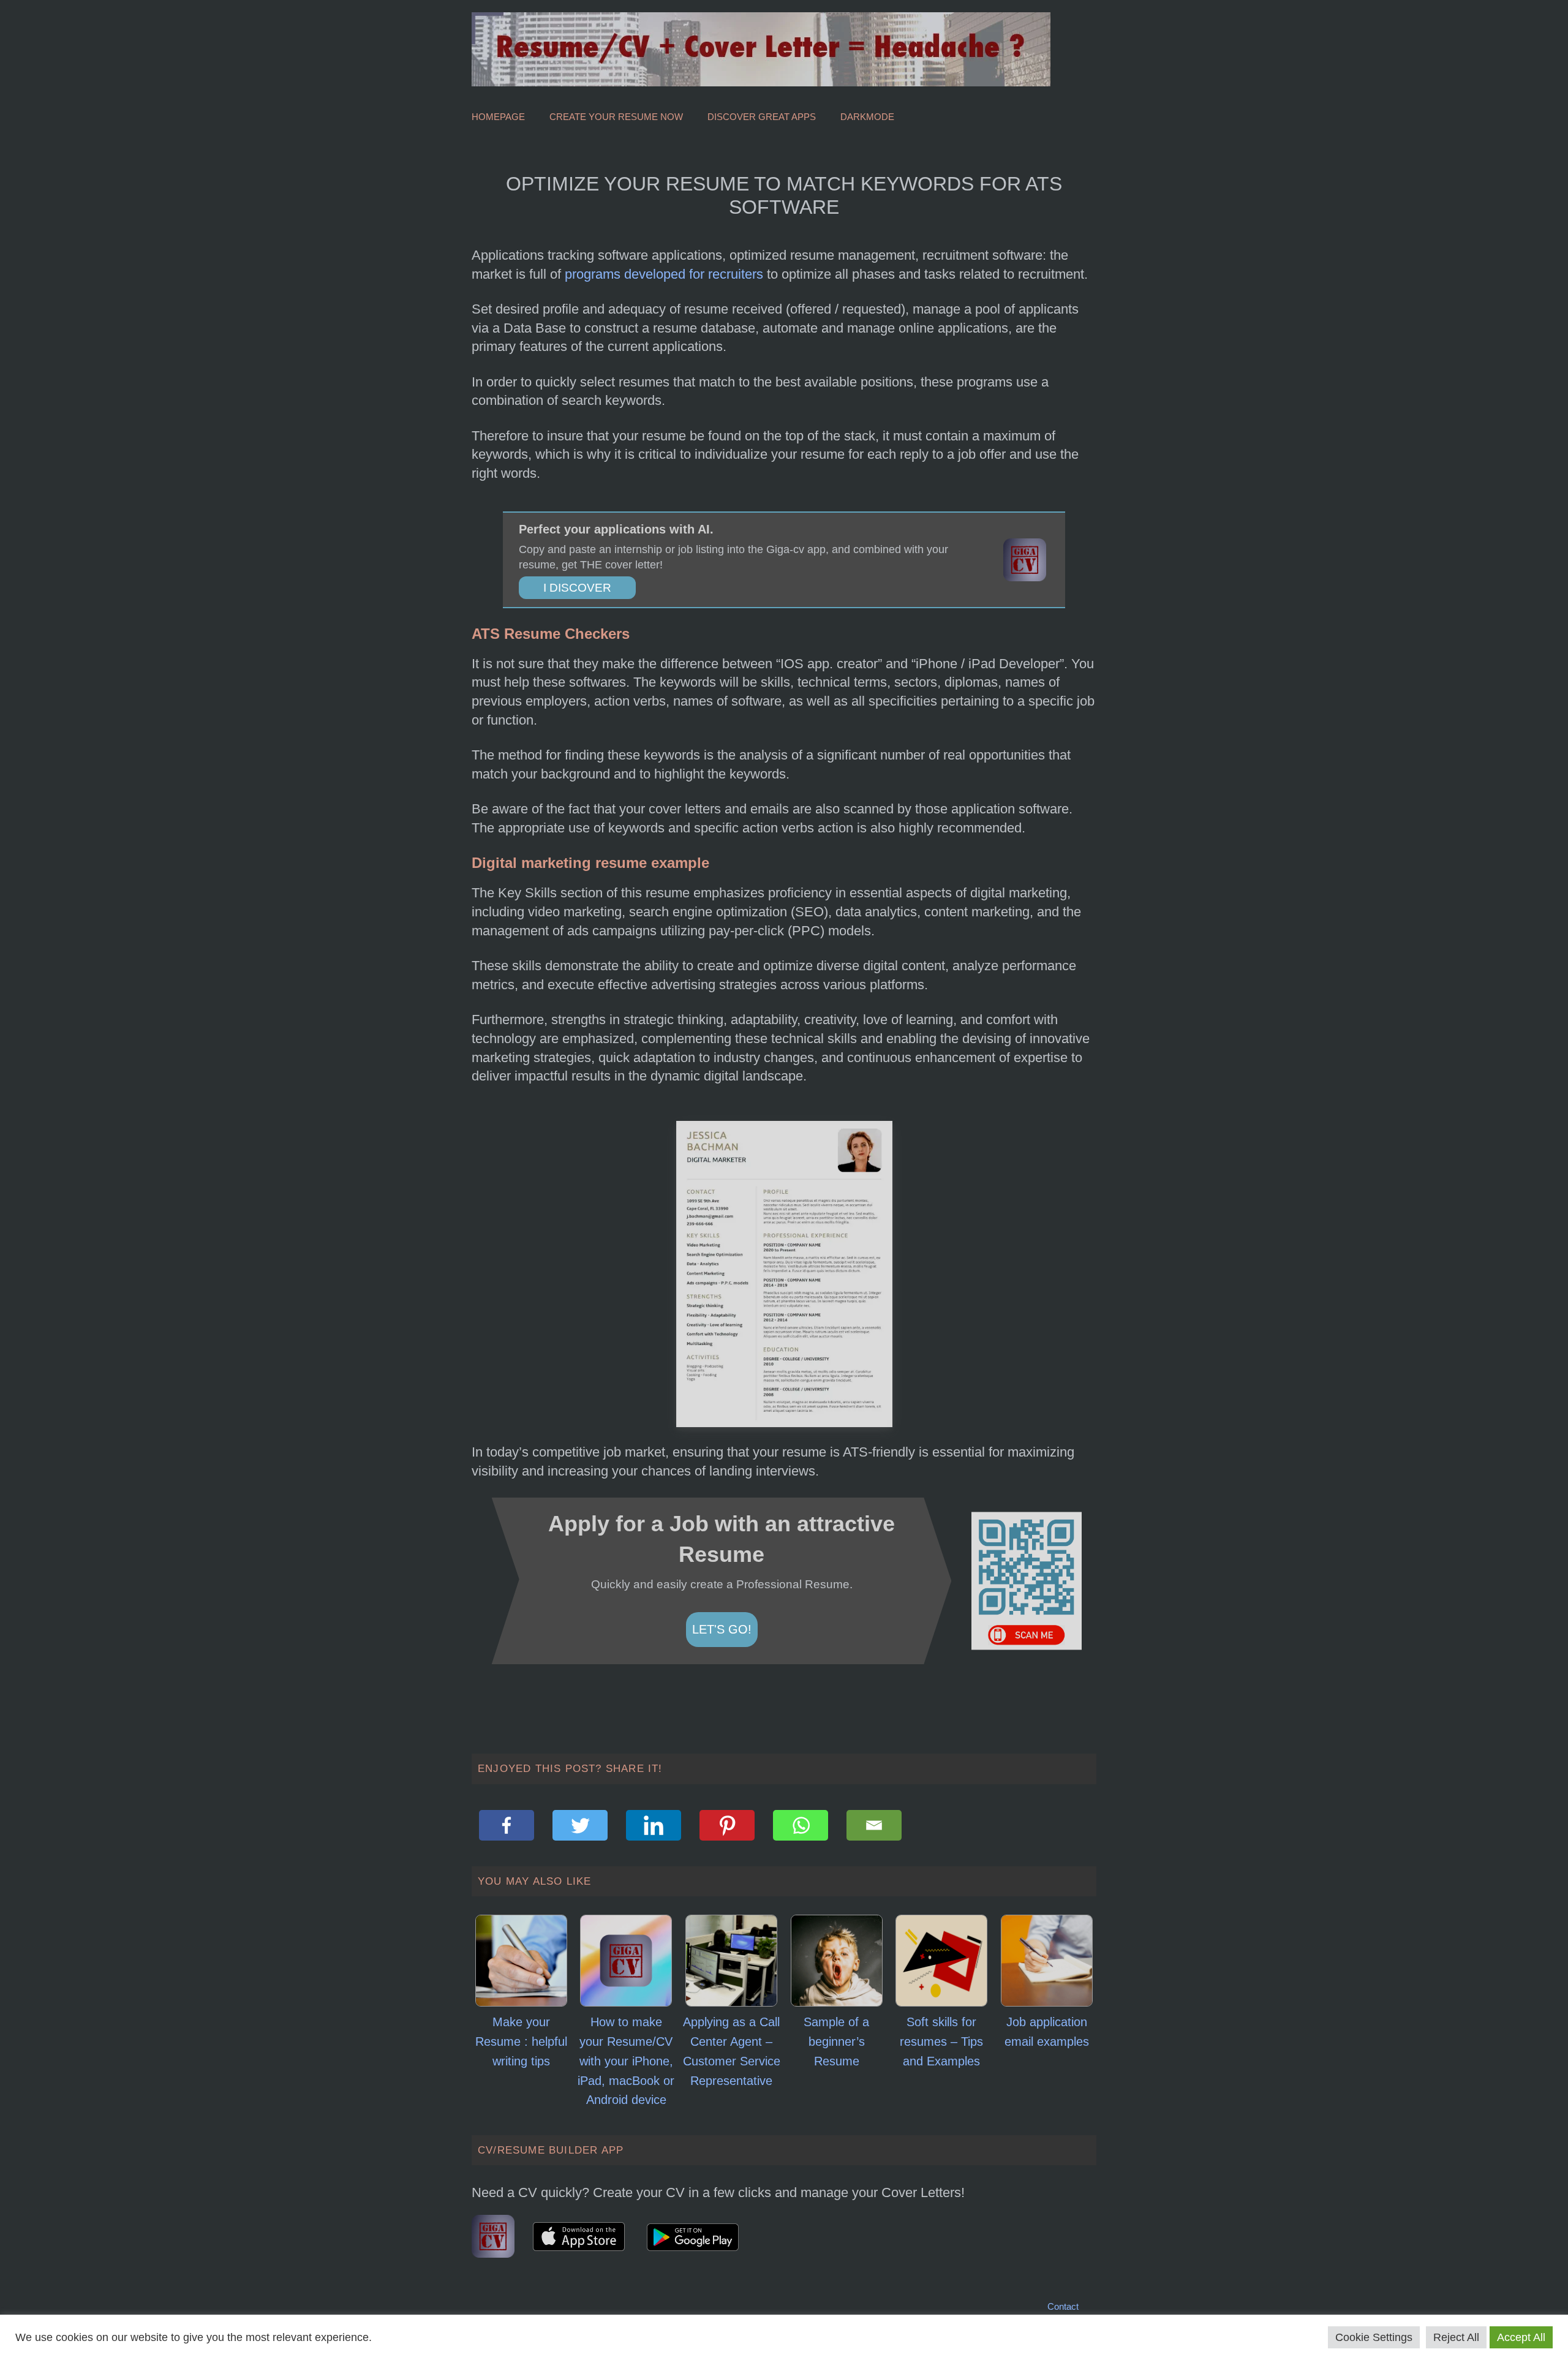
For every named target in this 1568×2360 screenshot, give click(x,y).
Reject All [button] (1456, 2337)
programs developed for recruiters (664, 274)
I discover (577, 588)
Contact (1063, 2306)
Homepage (498, 117)
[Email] (874, 1825)
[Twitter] (580, 1825)
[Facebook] (507, 1825)
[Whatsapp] (801, 1825)
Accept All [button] (1521, 2337)
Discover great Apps (762, 117)
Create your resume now (616, 117)
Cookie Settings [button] (1374, 2337)
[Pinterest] (727, 1825)
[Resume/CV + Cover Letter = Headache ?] (761, 48)
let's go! (722, 1629)
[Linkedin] (654, 1825)
